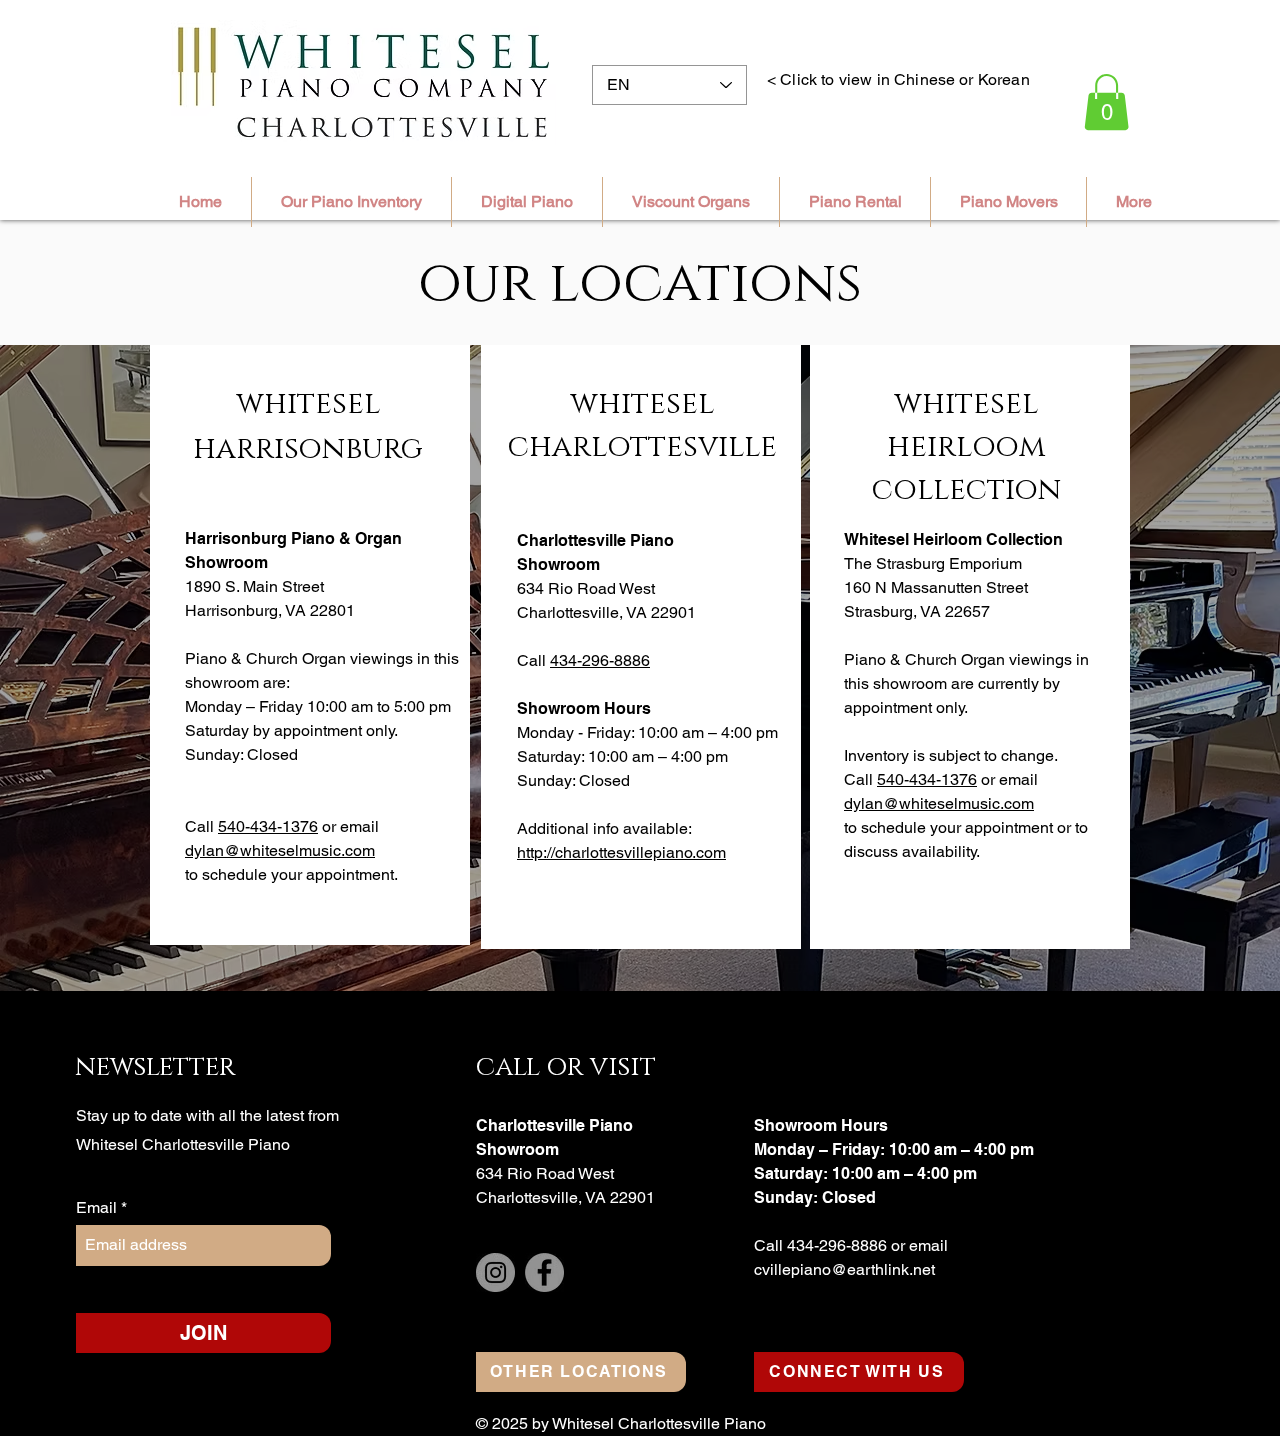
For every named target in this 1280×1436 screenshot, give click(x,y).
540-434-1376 (268, 826)
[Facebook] (544, 1272)
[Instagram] (495, 1272)
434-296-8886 (600, 660)
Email (98, 1208)
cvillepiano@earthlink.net (844, 1269)
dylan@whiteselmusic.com (280, 850)
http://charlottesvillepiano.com (621, 852)
